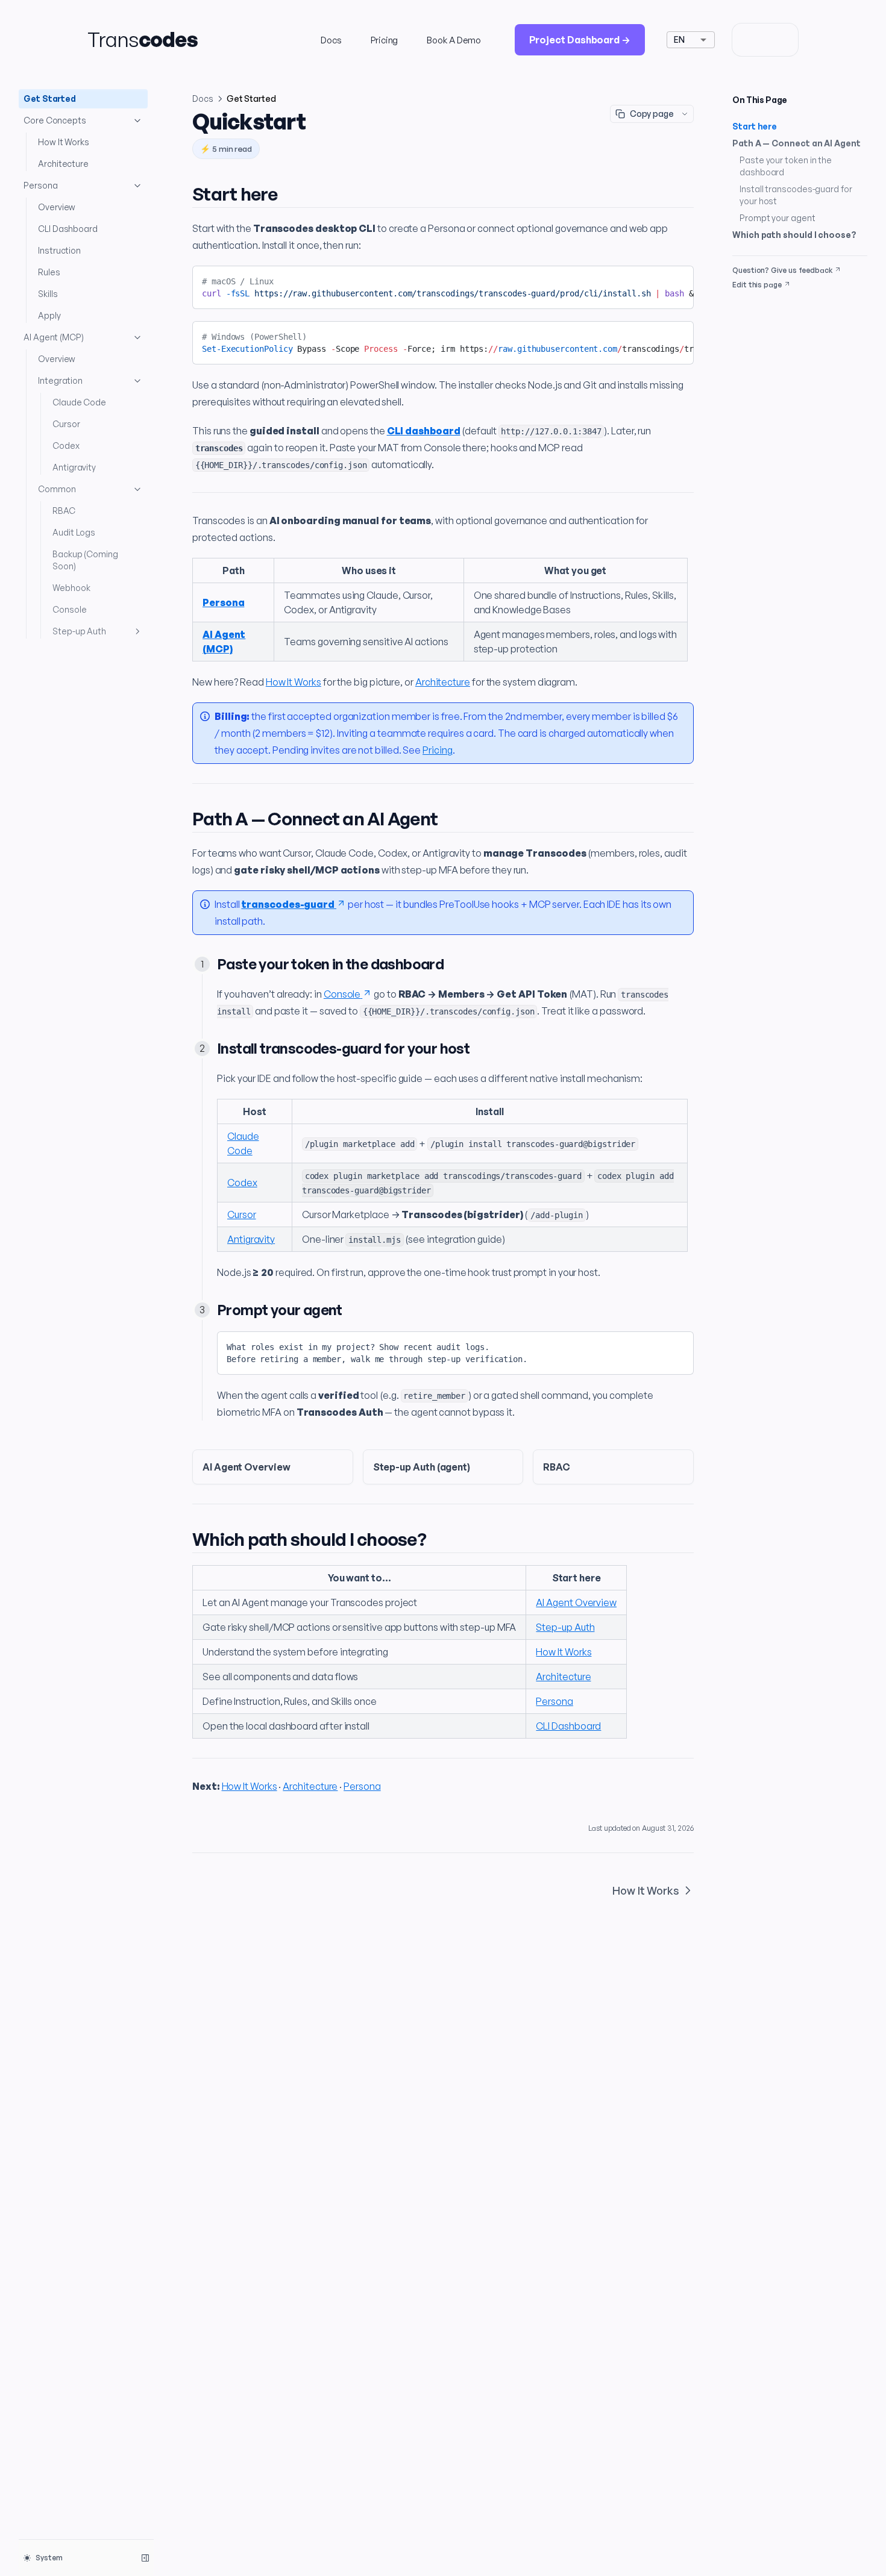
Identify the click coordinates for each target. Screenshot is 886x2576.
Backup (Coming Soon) (85, 560)
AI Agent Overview (576, 1602)
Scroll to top (755, 299)
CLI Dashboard (68, 229)
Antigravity (74, 467)
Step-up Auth (79, 631)
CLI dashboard (424, 431)
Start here (755, 126)
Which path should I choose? (794, 235)
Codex (66, 445)
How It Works (64, 142)
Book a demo (454, 40)
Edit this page (757, 285)
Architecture (63, 164)
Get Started (50, 98)
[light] (749, 40)
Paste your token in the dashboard (786, 166)
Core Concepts (55, 120)
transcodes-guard (288, 904)
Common (57, 489)
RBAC (64, 511)
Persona (40, 185)
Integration (60, 380)
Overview (57, 207)
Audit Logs (74, 532)
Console (69, 609)
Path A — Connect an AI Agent (796, 143)
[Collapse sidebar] (145, 2558)
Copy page (652, 114)
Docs (331, 40)
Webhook (71, 588)
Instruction (59, 250)
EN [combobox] (679, 39)
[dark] (782, 40)
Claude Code (79, 402)
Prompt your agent (778, 218)
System (49, 2558)
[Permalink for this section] (288, 194)
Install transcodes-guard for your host (796, 195)
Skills (48, 294)
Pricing (384, 40)
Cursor (66, 424)
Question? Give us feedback (782, 270)
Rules (49, 272)
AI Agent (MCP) (54, 337)
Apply (49, 315)
